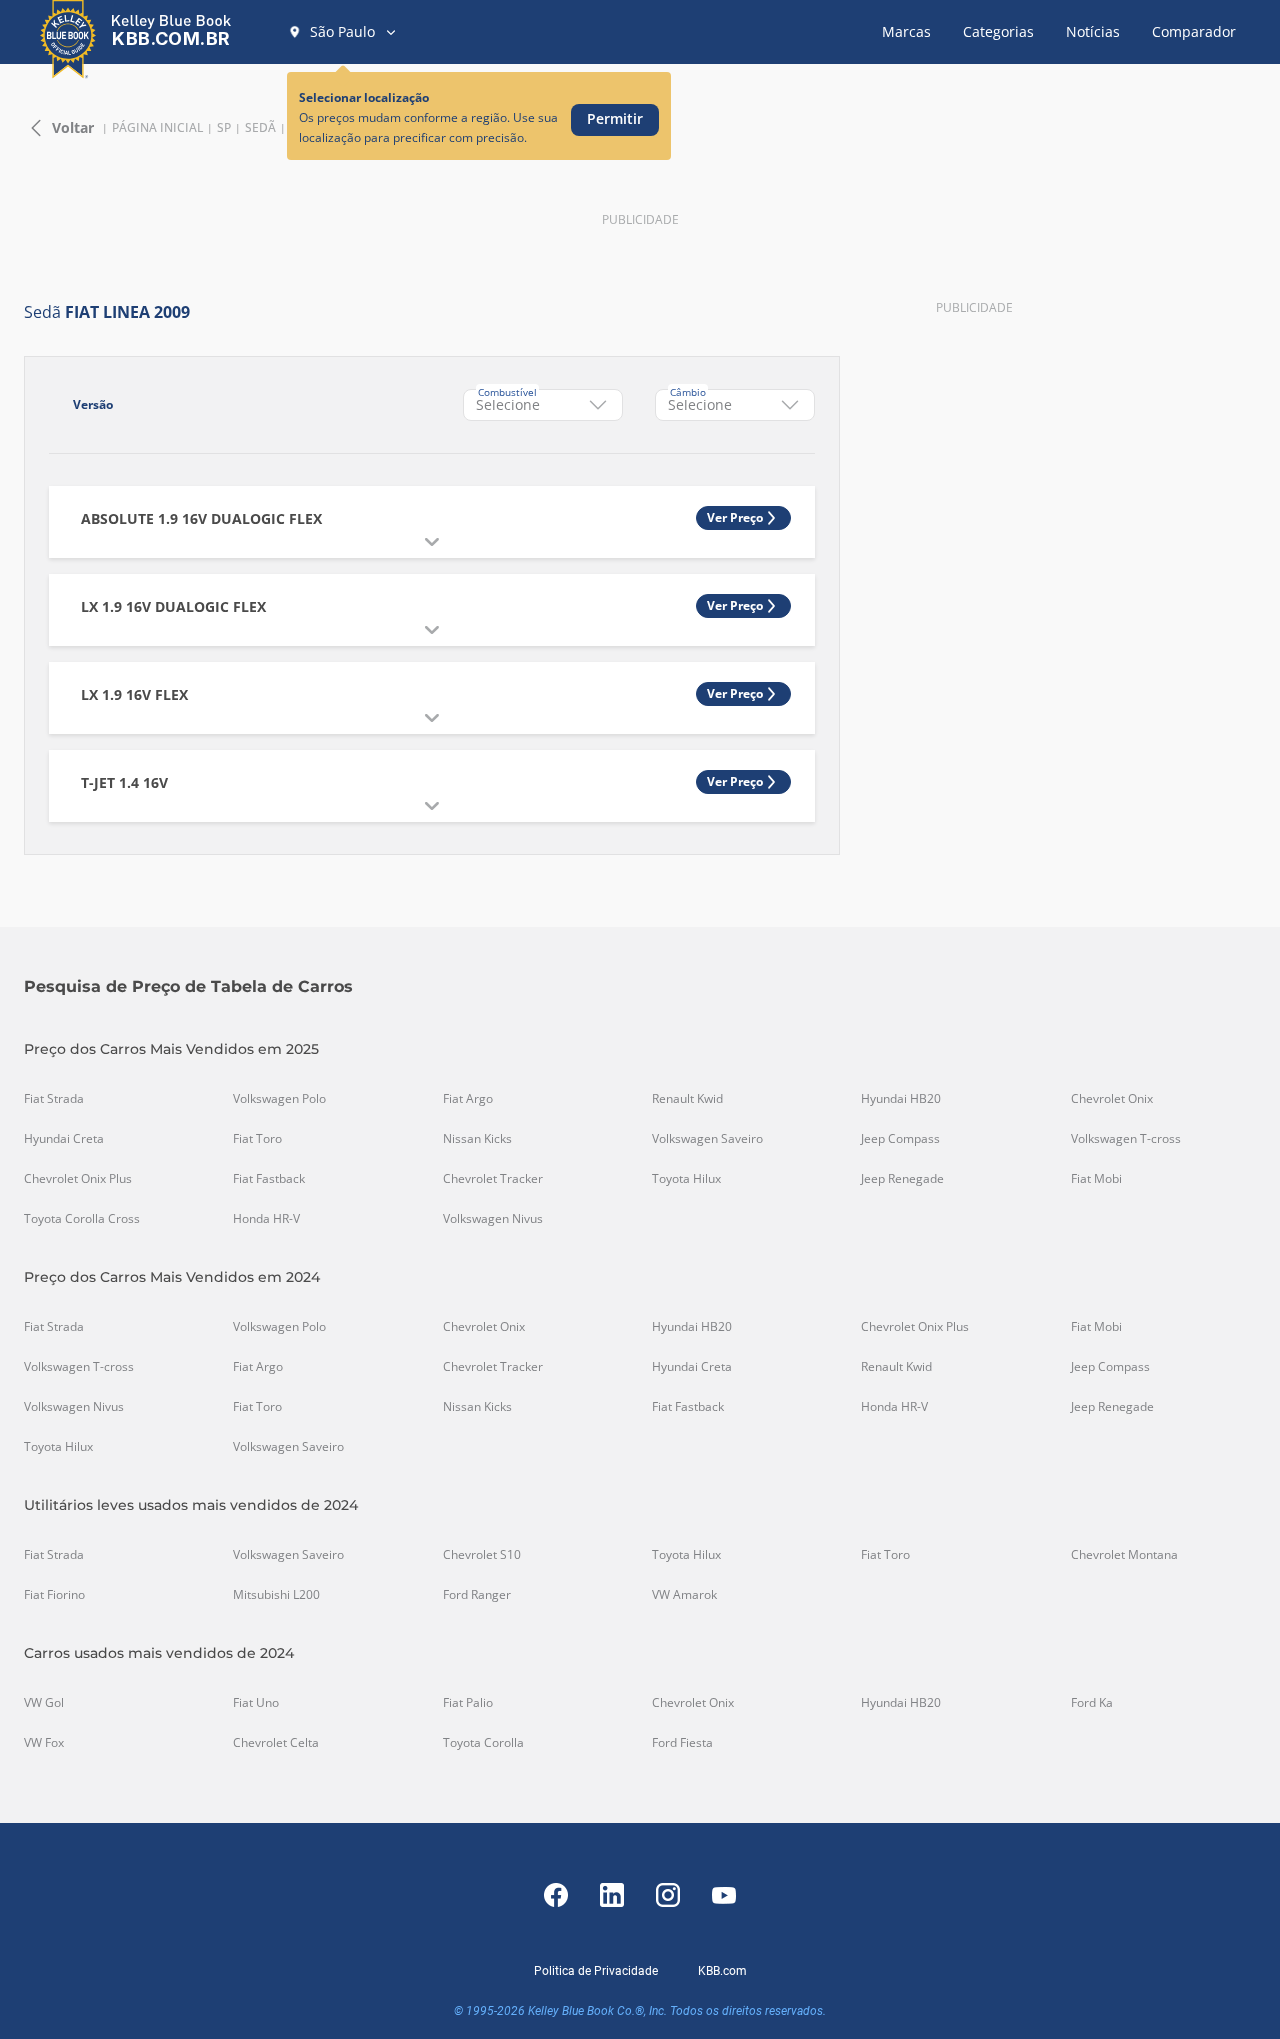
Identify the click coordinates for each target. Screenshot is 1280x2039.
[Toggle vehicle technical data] (432, 542)
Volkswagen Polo (279, 1099)
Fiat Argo (468, 1099)
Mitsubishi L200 (276, 1595)
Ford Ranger (477, 1595)
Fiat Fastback (269, 1179)
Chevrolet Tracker (493, 1179)
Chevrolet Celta (276, 1743)
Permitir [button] (615, 118)
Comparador (1194, 31)
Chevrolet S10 (482, 1555)
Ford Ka (1092, 1703)
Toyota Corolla (483, 1743)
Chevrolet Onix (1112, 1099)
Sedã (260, 128)
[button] (343, 32)
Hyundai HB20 (901, 1099)
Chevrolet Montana (1124, 1555)
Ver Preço (735, 517)
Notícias (1093, 31)
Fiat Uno (256, 1703)
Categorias (998, 31)
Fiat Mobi (1096, 1179)
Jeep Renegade (902, 1179)
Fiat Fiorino (54, 1595)
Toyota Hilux (686, 1179)
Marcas (906, 31)
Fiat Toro (257, 1139)
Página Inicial (157, 128)
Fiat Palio (468, 1703)
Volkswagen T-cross (1126, 1139)
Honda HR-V (266, 1219)
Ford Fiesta (682, 1743)
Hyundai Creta (64, 1139)
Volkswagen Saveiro (707, 1139)
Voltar (73, 127)
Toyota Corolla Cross (82, 1219)
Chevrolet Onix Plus (78, 1179)
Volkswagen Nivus (493, 1219)
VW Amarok (684, 1595)
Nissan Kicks (477, 1139)
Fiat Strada (54, 1099)
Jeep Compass (900, 1139)
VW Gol (44, 1703)
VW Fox (44, 1743)
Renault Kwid (687, 1099)
